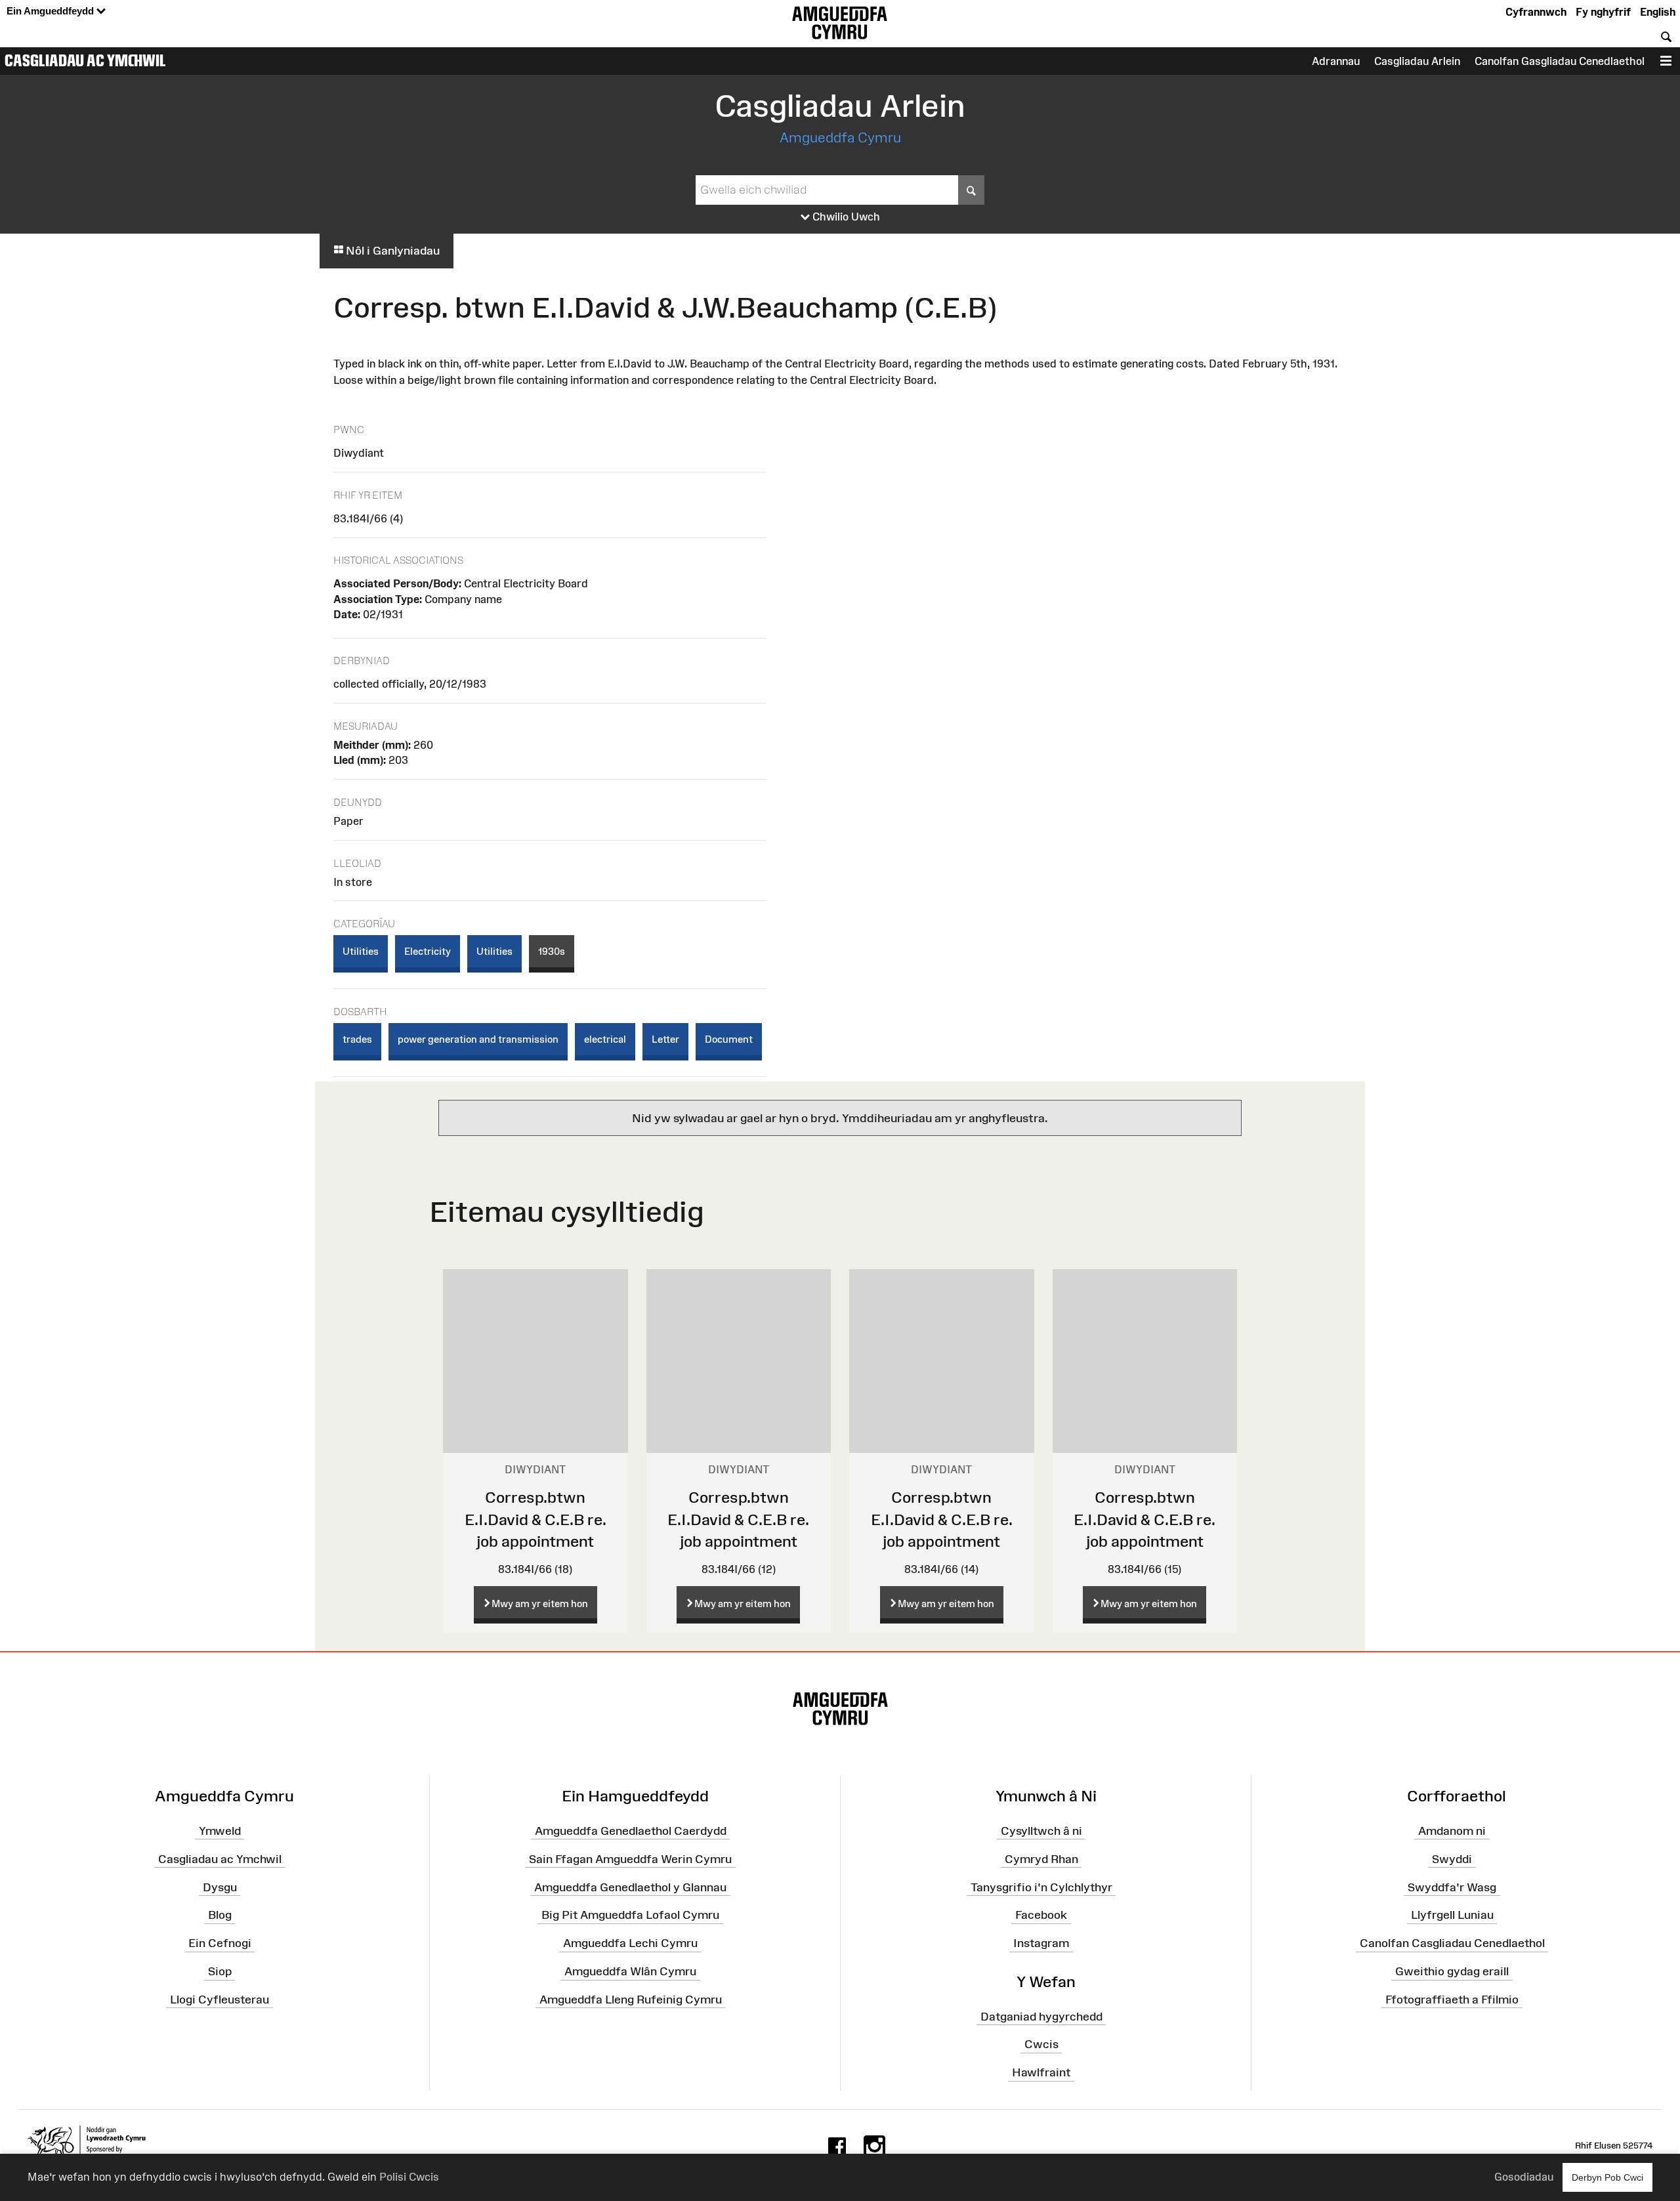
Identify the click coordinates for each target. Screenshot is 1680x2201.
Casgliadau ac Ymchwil (85, 60)
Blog (220, 1915)
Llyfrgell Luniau (1452, 1915)
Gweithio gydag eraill (1452, 1971)
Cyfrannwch (1536, 12)
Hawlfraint (1041, 2072)
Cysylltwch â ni (1041, 1831)
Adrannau (1336, 61)
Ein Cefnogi (220, 1943)
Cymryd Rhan (1041, 1859)
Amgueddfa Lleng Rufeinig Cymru (631, 2000)
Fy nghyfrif (1603, 12)
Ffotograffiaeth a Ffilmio (1452, 2000)
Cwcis (1041, 2044)
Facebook (1041, 1915)
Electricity (428, 951)
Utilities (361, 951)
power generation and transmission (478, 1039)
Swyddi (1452, 1859)
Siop (220, 1971)
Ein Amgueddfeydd (52, 11)
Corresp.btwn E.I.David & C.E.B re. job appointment (535, 1519)
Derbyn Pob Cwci (1607, 2177)
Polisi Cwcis (409, 2177)
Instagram (1041, 1943)
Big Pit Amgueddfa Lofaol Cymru (630, 1915)
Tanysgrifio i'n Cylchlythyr (1041, 1887)
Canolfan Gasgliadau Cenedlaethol (1560, 61)
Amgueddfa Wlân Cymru (630, 1971)
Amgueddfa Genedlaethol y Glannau (630, 1887)
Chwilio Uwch (845, 217)
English (1658, 12)
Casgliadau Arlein (1417, 61)
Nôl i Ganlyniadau (391, 251)
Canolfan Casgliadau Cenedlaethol (1452, 1943)
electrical (605, 1039)
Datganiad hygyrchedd (1041, 2016)
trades (357, 1039)
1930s (552, 951)
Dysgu (220, 1887)
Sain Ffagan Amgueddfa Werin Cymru (630, 1859)
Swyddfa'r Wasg (1452, 1887)
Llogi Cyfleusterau (220, 2000)
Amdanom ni (1452, 1831)
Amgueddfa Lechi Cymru (630, 1943)
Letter (665, 1039)
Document (729, 1039)
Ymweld (220, 1831)
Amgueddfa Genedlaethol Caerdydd (631, 1831)
